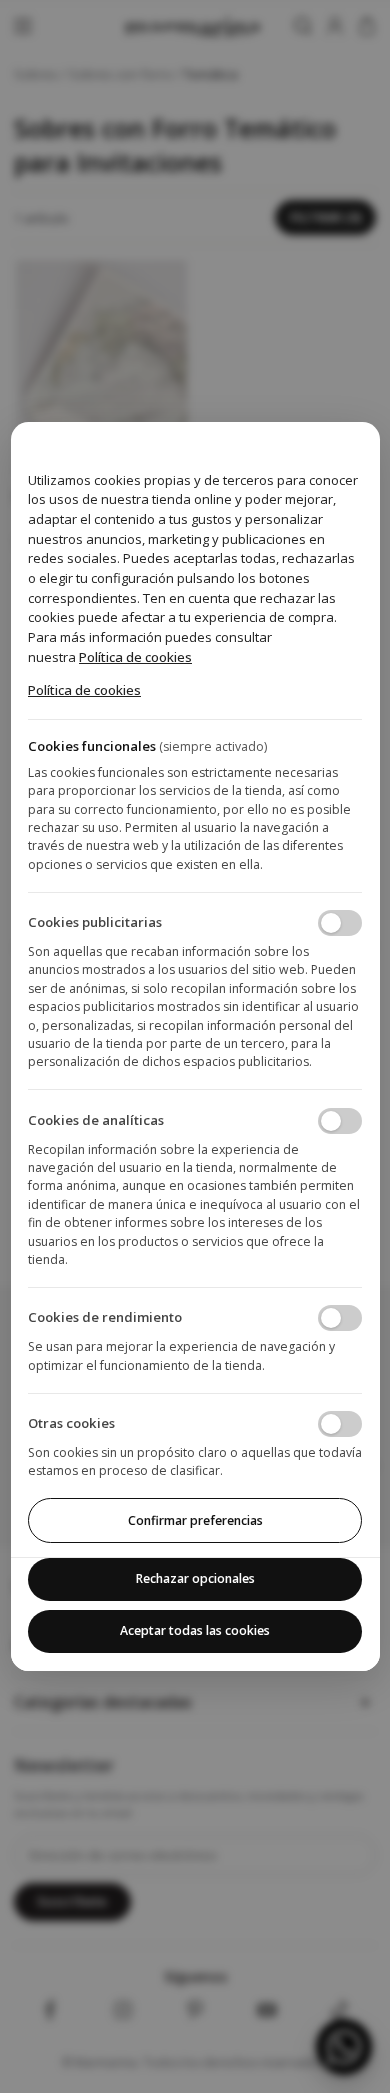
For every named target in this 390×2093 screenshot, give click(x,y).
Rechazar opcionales (195, 1578)
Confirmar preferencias (195, 1520)
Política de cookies (135, 657)
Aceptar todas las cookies (195, 1630)
